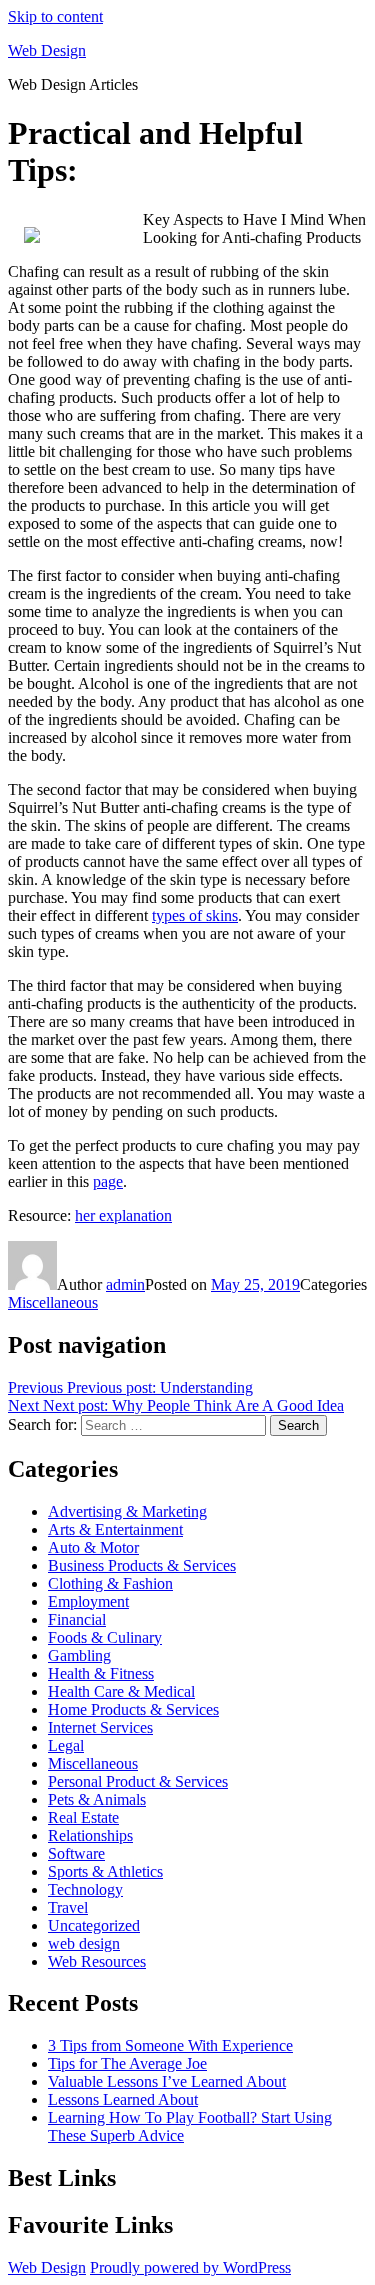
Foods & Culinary (105, 1637)
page (108, 1181)
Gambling (79, 1655)
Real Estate (83, 1817)
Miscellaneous (53, 1302)
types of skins (195, 915)
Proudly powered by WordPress (190, 2267)
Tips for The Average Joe (127, 2063)
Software (76, 1853)
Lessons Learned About (123, 2099)
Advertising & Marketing (127, 1511)
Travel (68, 1907)
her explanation (123, 1215)
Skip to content (55, 16)
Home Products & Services (133, 1709)
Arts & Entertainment (115, 1529)
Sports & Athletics (105, 1871)
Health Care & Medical (121, 1691)
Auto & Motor (93, 1547)
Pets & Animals (97, 1799)
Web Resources (97, 1961)
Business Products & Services (142, 1565)
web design (84, 1943)
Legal (66, 1745)
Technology (85, 1889)
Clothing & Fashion (110, 1583)
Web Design (47, 50)
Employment (88, 1601)
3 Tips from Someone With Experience (170, 2045)
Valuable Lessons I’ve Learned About (167, 2081)
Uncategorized (94, 1925)
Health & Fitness (101, 1673)
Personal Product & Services (138, 1781)
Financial (77, 1619)
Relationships (90, 1835)
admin (125, 1284)
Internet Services (100, 1727)
